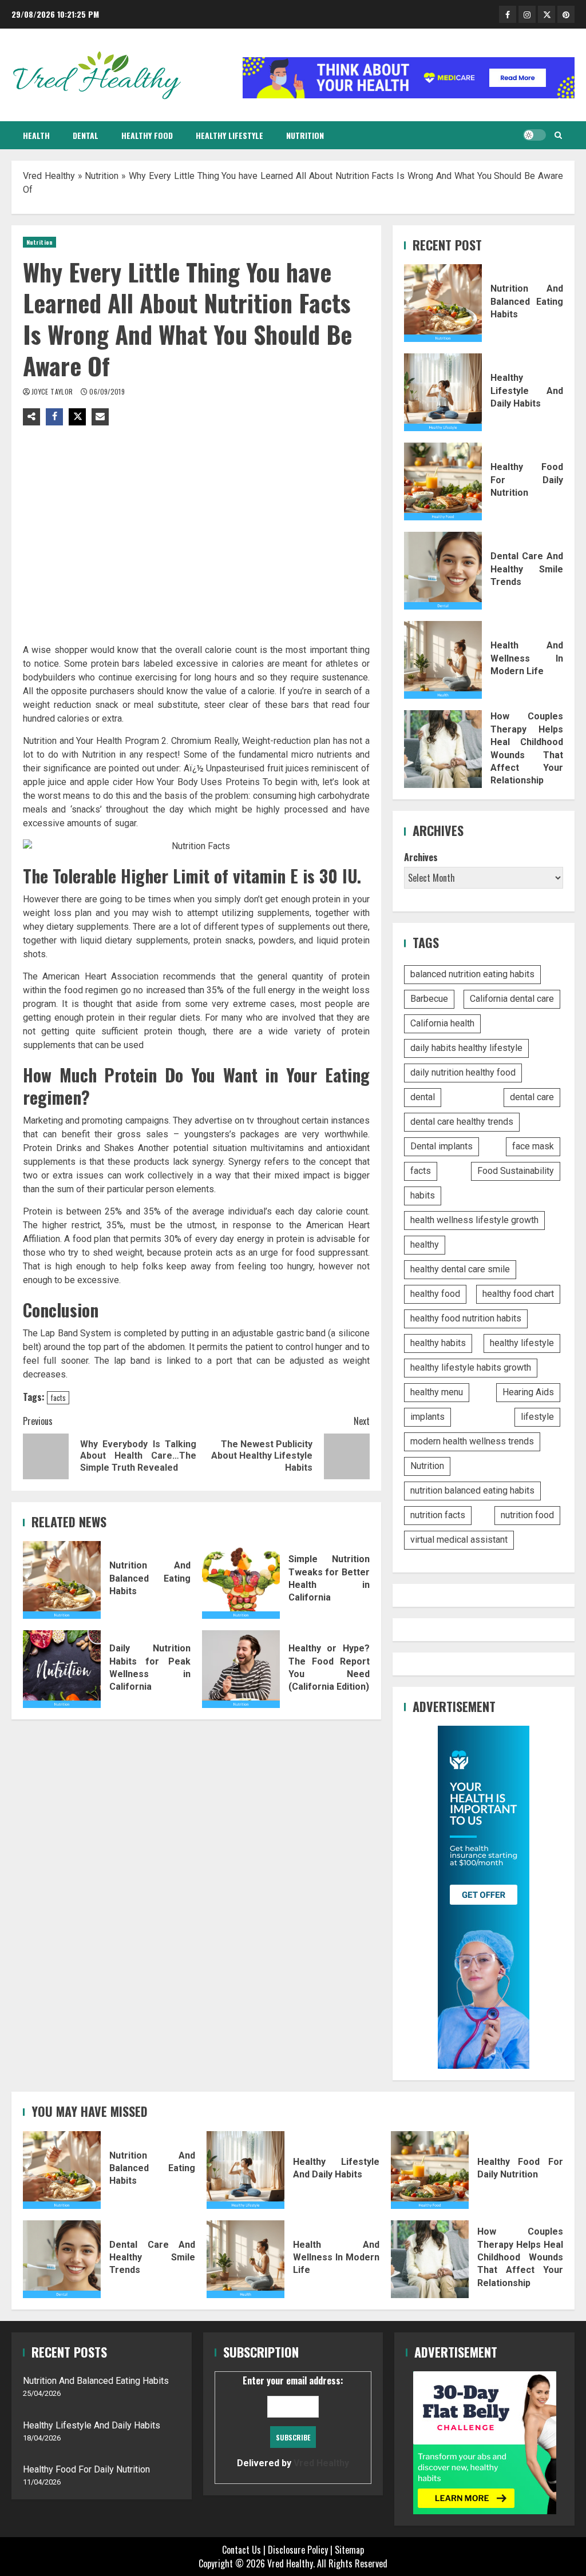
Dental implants (442, 1146)
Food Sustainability (516, 1171)
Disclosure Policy (298, 2550)
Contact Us (241, 2550)
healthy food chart (518, 1294)
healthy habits (438, 1343)
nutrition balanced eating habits (472, 1490)
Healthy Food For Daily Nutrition (443, 481)
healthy (425, 1245)
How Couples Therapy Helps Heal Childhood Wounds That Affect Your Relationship (443, 749)
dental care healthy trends (462, 1122)
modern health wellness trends (472, 1441)
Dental (86, 135)
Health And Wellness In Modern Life (443, 660)
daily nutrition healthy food (463, 1072)
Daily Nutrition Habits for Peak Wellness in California (62, 1669)
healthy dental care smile (460, 1269)
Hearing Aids (528, 1392)
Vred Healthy (49, 176)
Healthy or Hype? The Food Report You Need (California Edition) (241, 1669)
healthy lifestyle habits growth (471, 1367)
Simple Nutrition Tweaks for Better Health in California (241, 1580)
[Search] (558, 135)
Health (36, 135)
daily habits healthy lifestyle (466, 1048)
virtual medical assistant (459, 1540)
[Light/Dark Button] (534, 135)
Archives (421, 857)
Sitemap (349, 2550)
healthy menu (437, 1392)
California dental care (512, 999)
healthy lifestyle (522, 1343)
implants (427, 1417)
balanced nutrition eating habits (472, 974)
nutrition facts (438, 1515)
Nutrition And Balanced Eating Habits (62, 1580)
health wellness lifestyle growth (474, 1220)
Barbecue (429, 999)
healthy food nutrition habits (466, 1318)
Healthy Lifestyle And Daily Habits (443, 392)
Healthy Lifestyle (229, 135)
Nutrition (305, 135)
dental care (532, 1097)
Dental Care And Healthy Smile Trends (443, 571)
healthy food (435, 1294)
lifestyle (537, 1417)
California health (442, 1023)
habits (423, 1195)
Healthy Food (147, 135)
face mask (533, 1146)
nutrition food (527, 1515)
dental (423, 1097)
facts (58, 1398)
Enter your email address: (293, 2421)
